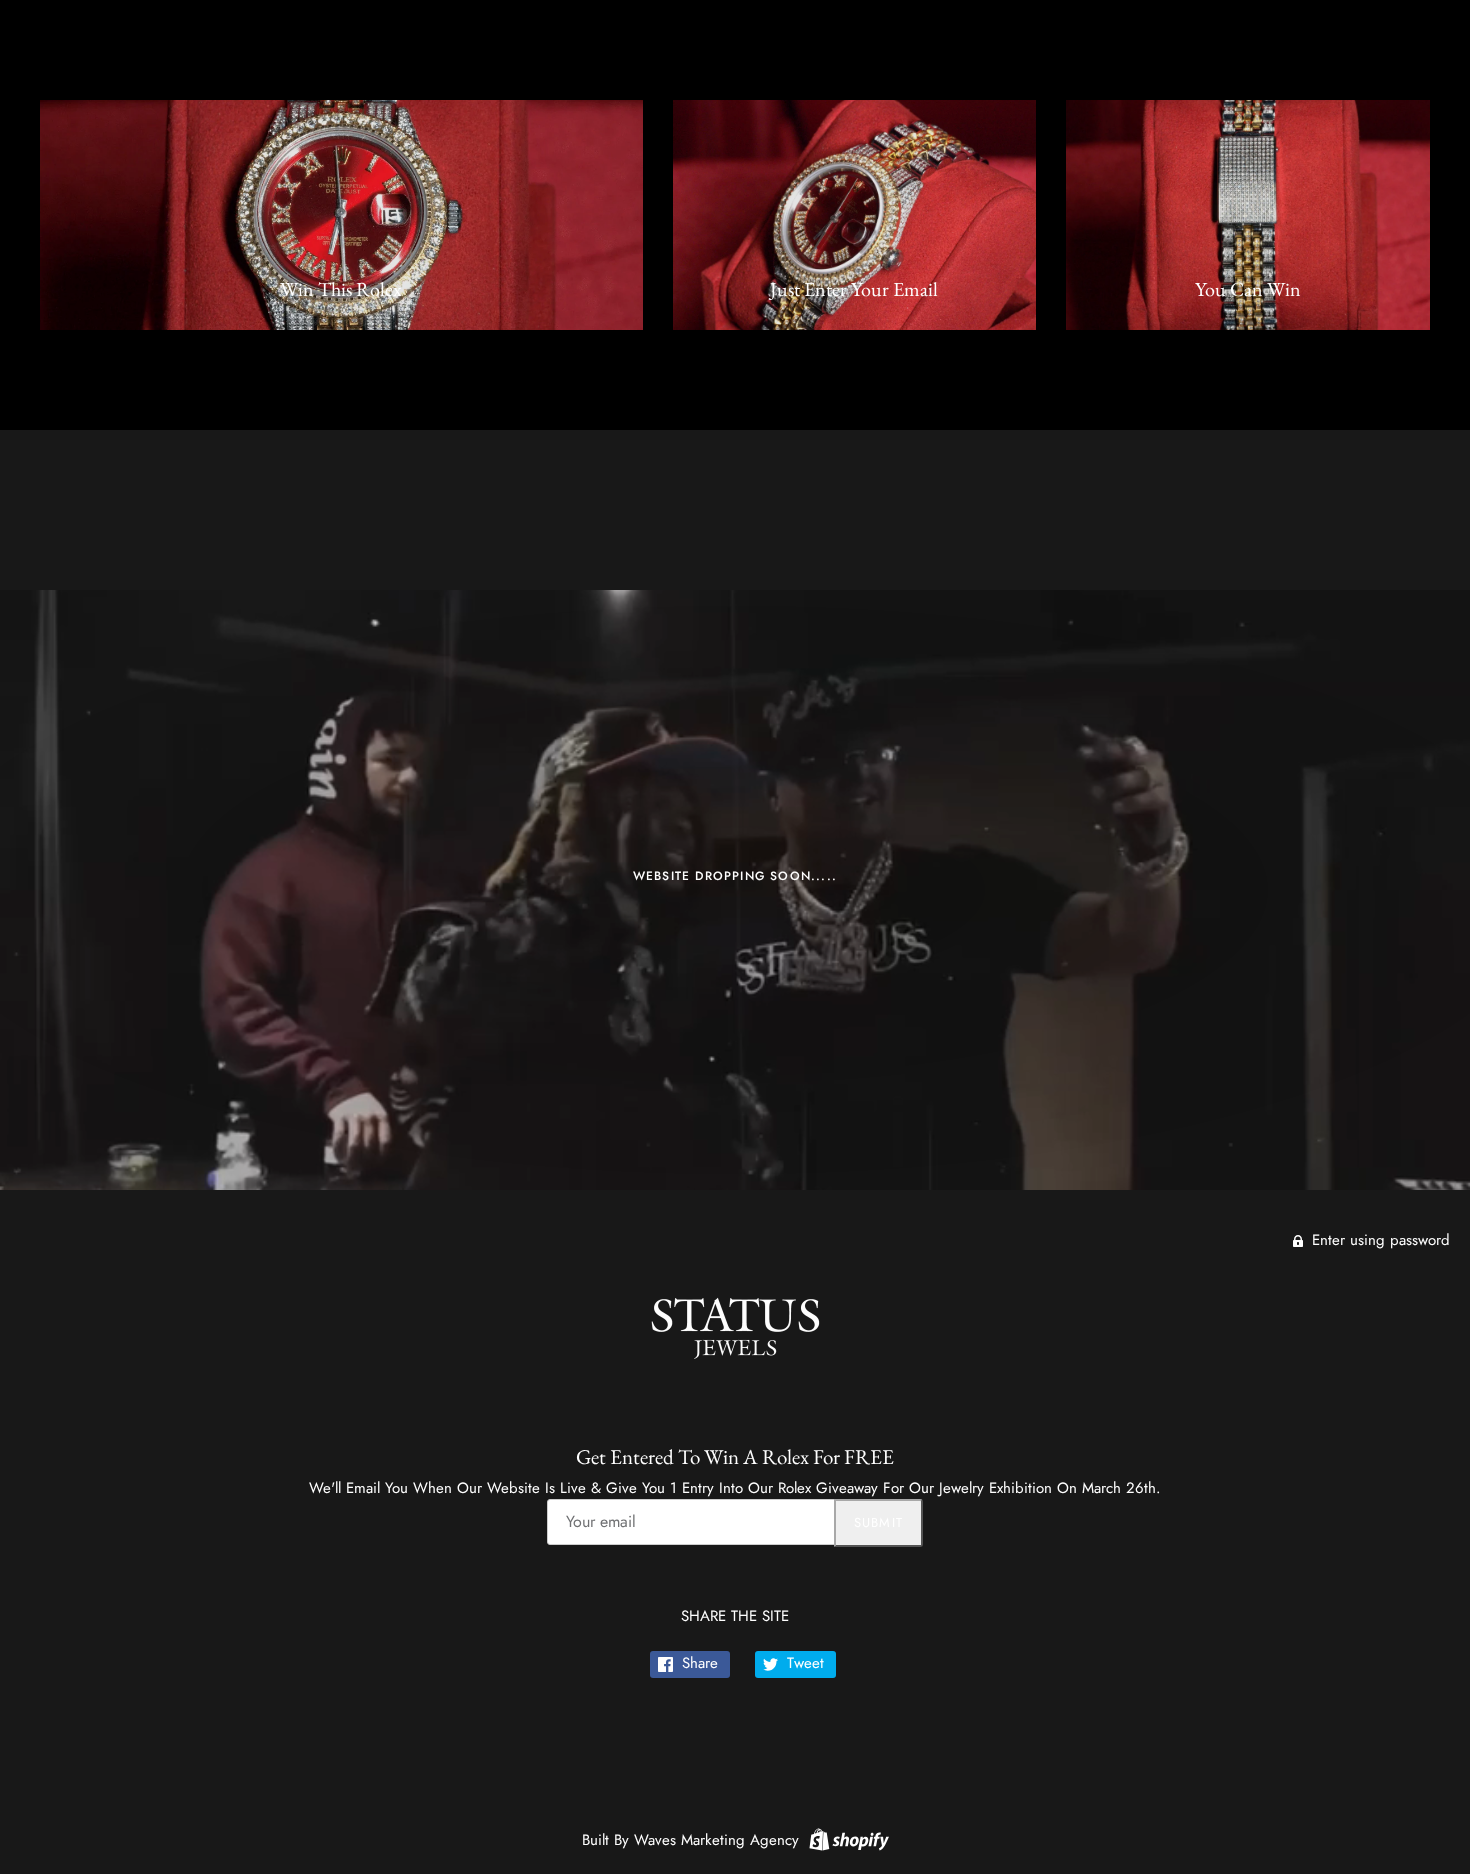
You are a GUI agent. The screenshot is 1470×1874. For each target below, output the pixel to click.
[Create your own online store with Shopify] (846, 1838)
